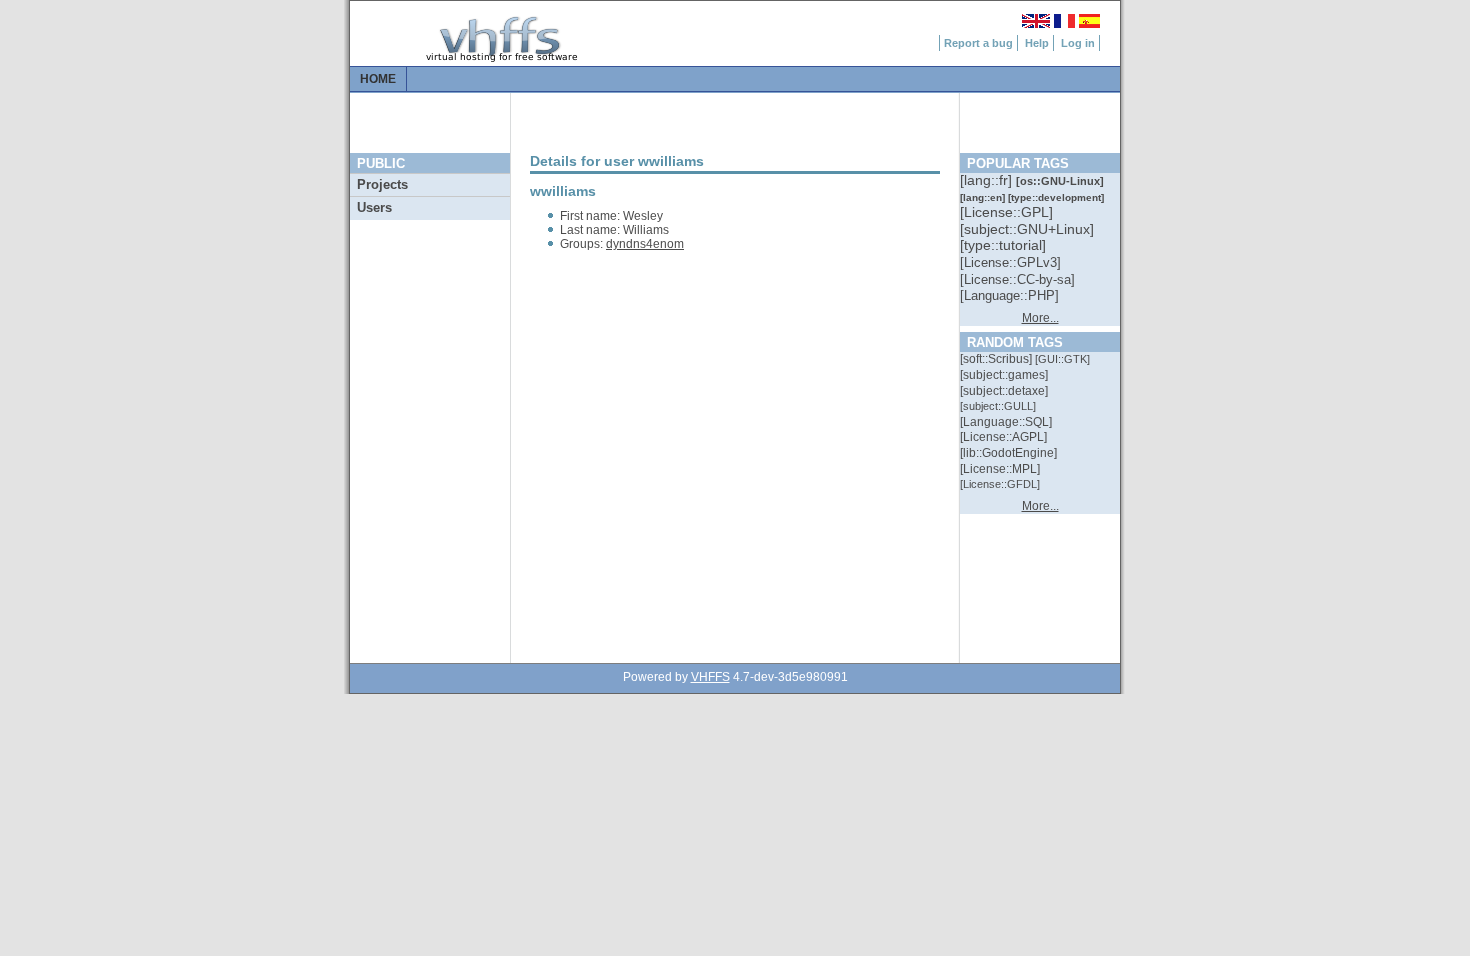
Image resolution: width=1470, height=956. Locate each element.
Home (378, 79)
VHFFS (710, 677)
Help (1037, 43)
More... (1040, 318)
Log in (1078, 43)
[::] (988, 180)
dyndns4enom (645, 244)
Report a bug (978, 43)
